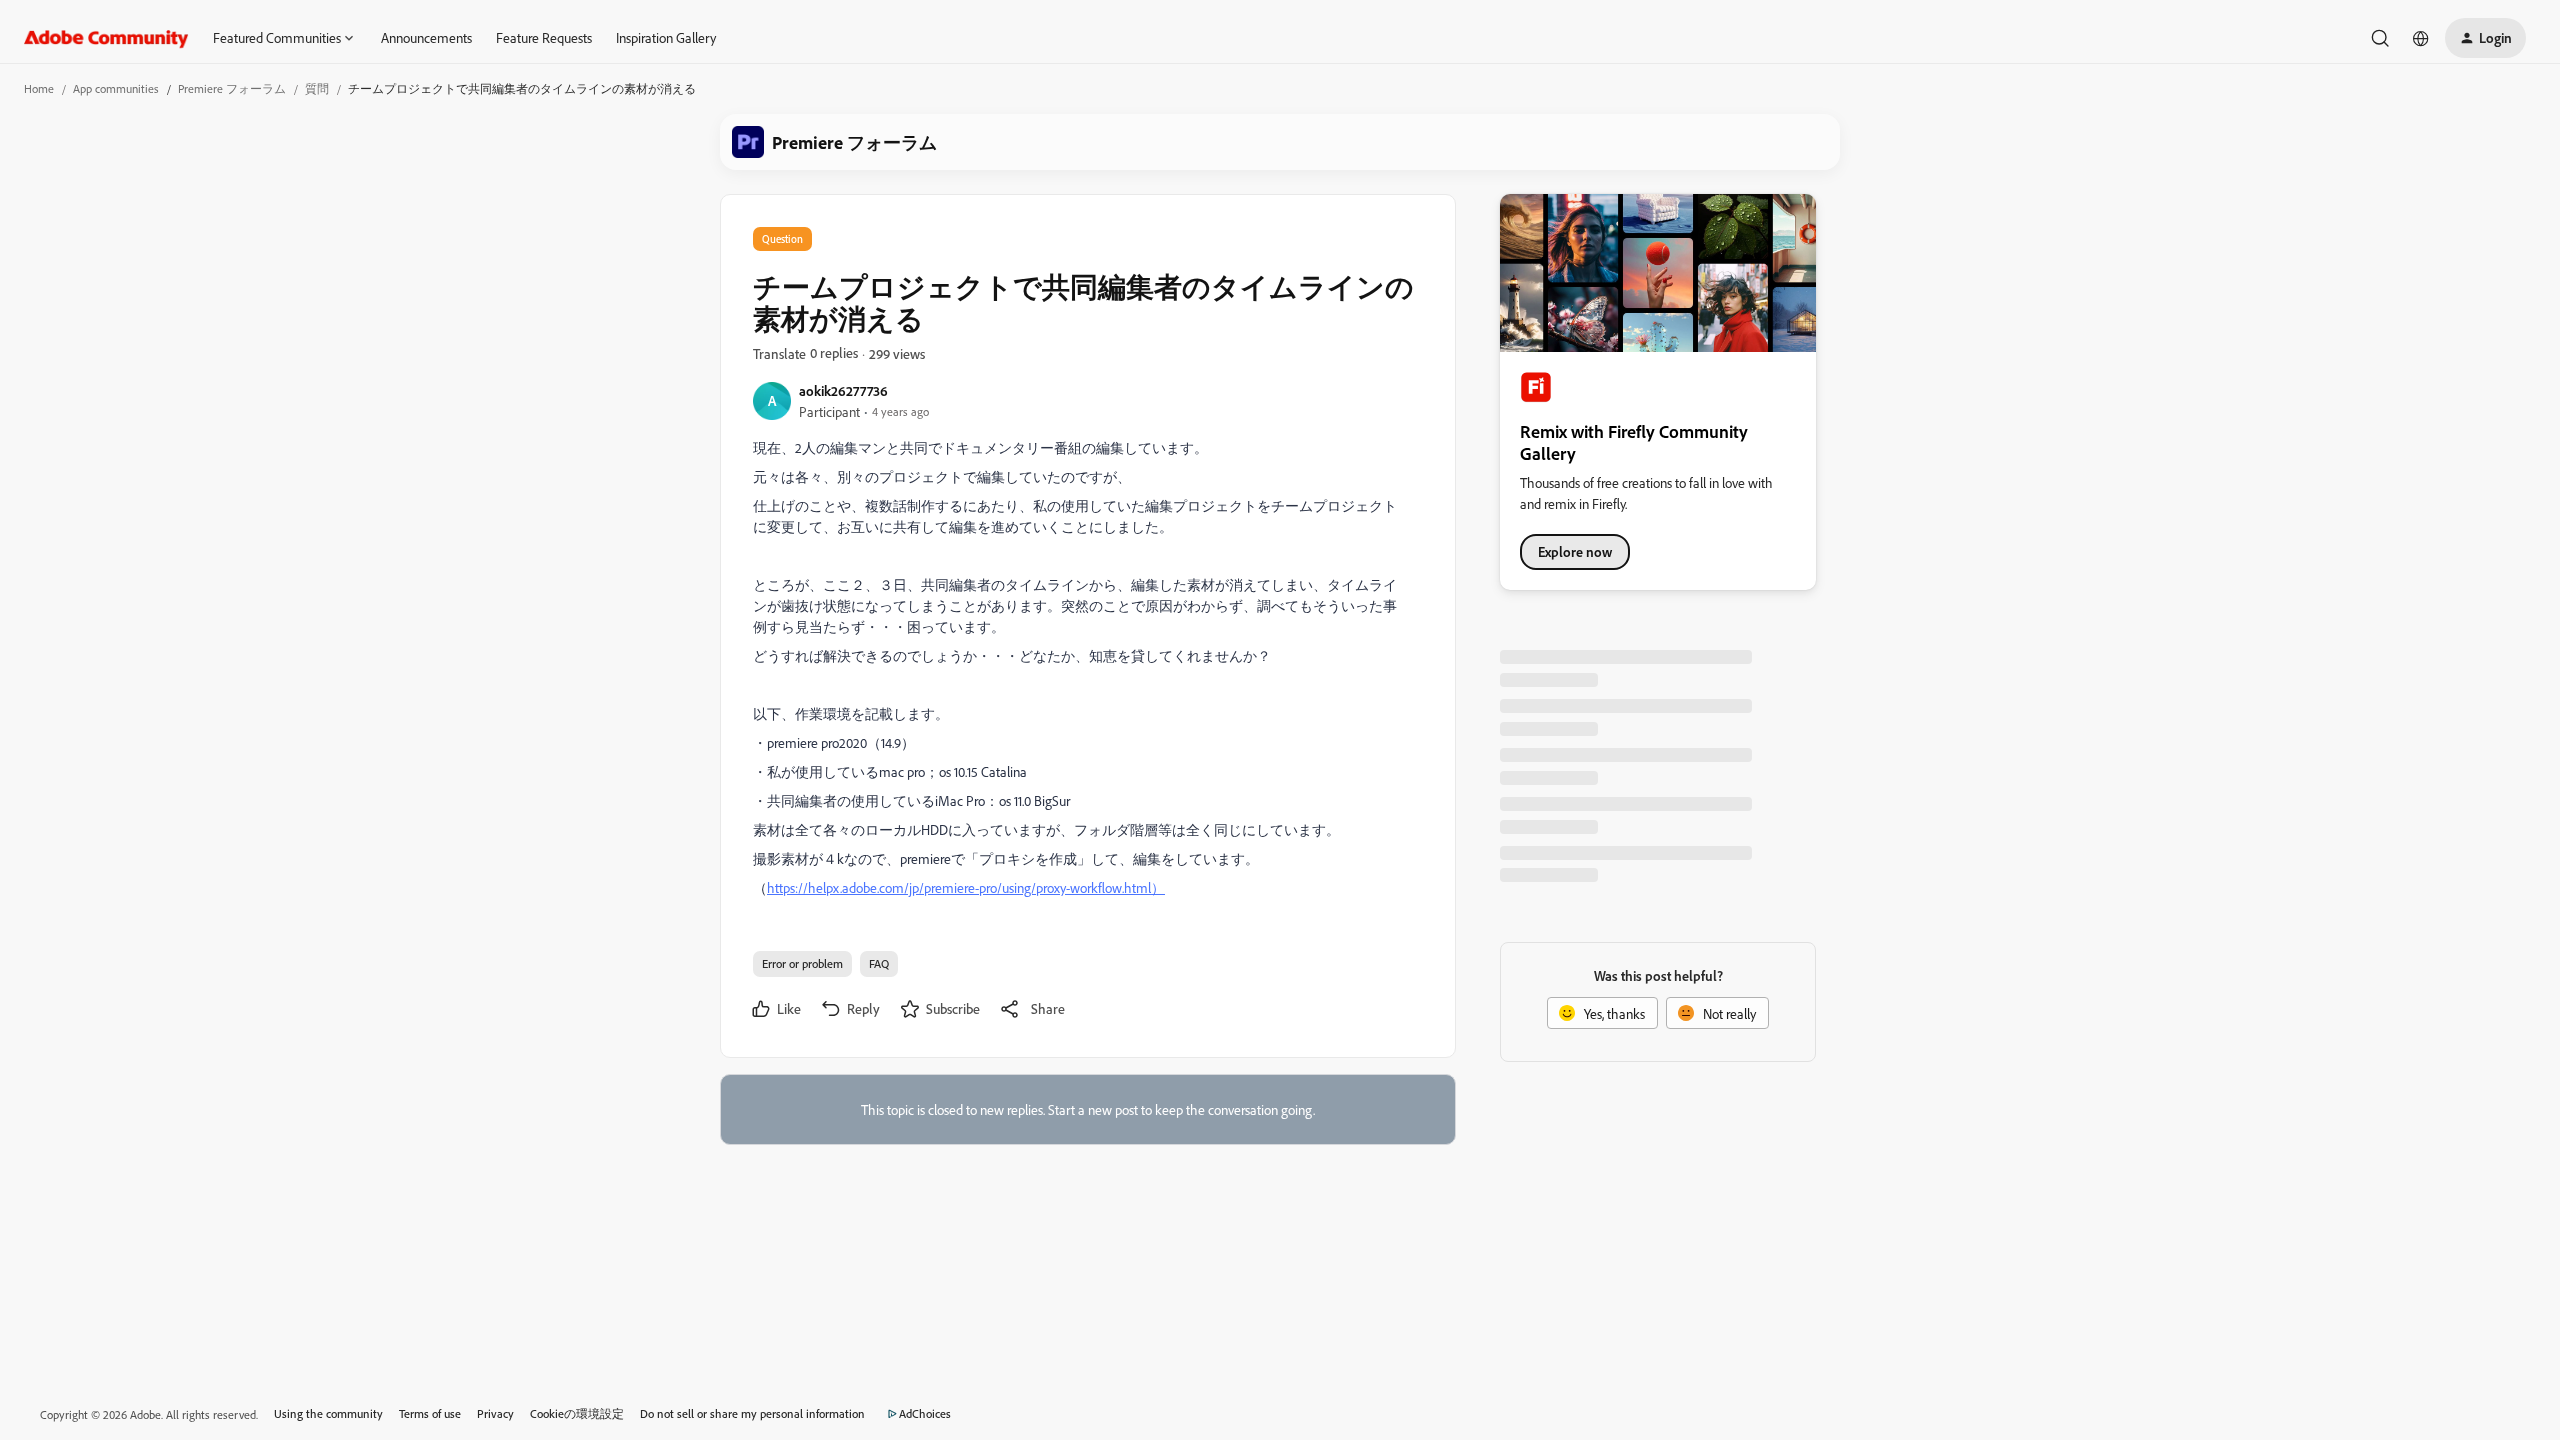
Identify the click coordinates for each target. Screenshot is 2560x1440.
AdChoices (925, 1413)
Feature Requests (544, 37)
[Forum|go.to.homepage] (106, 38)
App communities (116, 88)
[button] (2485, 38)
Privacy (495, 1413)
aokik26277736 (843, 390)
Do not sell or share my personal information (752, 1413)
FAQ (879, 963)
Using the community (328, 1413)
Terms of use (430, 1413)
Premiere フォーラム (232, 88)
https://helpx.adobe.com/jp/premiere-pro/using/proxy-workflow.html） (966, 887)
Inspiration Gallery (666, 37)
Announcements (426, 37)
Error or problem (802, 963)
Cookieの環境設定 (577, 1413)
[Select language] (2421, 38)
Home (39, 88)
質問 (317, 88)
